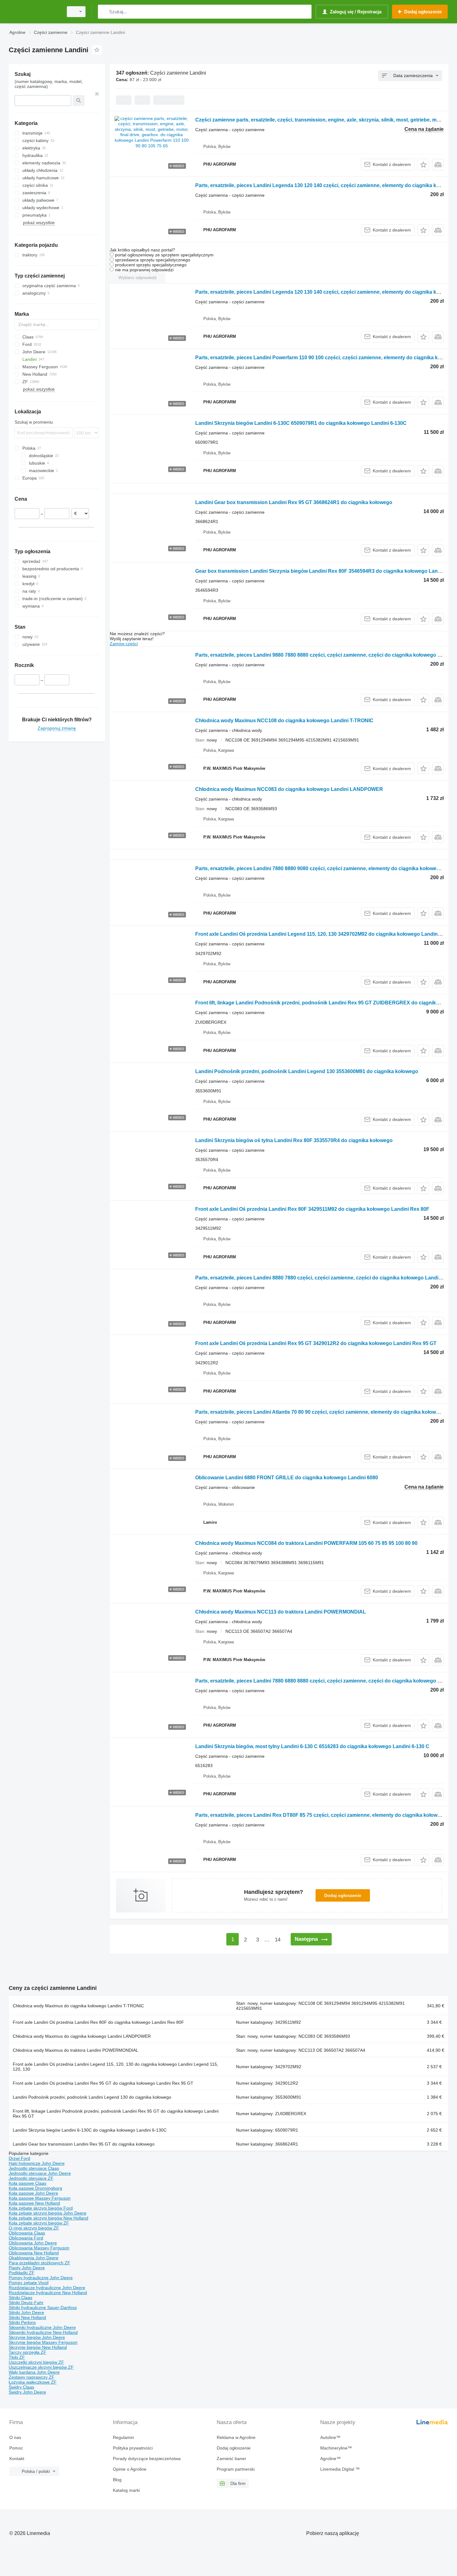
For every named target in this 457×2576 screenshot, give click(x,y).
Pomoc (16, 2448)
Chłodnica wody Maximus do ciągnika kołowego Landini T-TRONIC (78, 2006)
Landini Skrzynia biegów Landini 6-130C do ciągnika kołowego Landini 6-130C (90, 2130)
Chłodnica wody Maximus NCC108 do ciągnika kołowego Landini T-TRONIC (284, 721)
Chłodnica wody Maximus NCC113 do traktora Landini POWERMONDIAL (281, 1612)
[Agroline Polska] (34, 12)
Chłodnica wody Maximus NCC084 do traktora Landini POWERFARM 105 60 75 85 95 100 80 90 (306, 1543)
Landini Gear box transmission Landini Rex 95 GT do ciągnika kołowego (84, 2144)
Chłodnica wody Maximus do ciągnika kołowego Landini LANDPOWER (82, 2036)
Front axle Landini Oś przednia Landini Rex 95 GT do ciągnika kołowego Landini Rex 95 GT (103, 2083)
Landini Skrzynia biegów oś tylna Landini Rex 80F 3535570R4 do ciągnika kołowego (294, 1140)
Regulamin (123, 2437)
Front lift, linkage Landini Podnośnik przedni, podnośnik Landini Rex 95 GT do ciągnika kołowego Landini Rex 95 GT (116, 2114)
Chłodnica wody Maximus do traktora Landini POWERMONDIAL (76, 2050)
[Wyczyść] (97, 94)
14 (278, 1940)
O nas (15, 2437)
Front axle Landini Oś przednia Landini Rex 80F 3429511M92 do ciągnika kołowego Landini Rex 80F (312, 1209)
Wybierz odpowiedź (138, 278)
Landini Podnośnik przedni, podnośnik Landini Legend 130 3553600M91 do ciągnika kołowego (307, 1071)
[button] (423, 165)
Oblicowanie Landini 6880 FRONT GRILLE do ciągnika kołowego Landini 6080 (287, 1478)
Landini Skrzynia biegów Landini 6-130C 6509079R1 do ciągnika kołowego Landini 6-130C (301, 423)
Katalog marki (126, 2490)
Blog (117, 2480)
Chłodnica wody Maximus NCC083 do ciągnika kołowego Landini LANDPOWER (289, 789)
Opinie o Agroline (130, 2469)
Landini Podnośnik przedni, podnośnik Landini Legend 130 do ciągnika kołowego (92, 2097)
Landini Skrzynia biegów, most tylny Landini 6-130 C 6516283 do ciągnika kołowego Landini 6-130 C (312, 1746)
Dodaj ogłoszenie (343, 1895)
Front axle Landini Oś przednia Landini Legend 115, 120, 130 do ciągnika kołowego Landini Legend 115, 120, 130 (115, 2067)
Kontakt (17, 2459)
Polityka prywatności (133, 2448)
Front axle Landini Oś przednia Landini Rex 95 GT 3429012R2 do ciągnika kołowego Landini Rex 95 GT (316, 1343)
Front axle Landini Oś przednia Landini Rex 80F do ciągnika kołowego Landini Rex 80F (98, 2022)
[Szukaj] (104, 12)
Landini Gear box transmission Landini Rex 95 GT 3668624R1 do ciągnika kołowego (294, 502)
